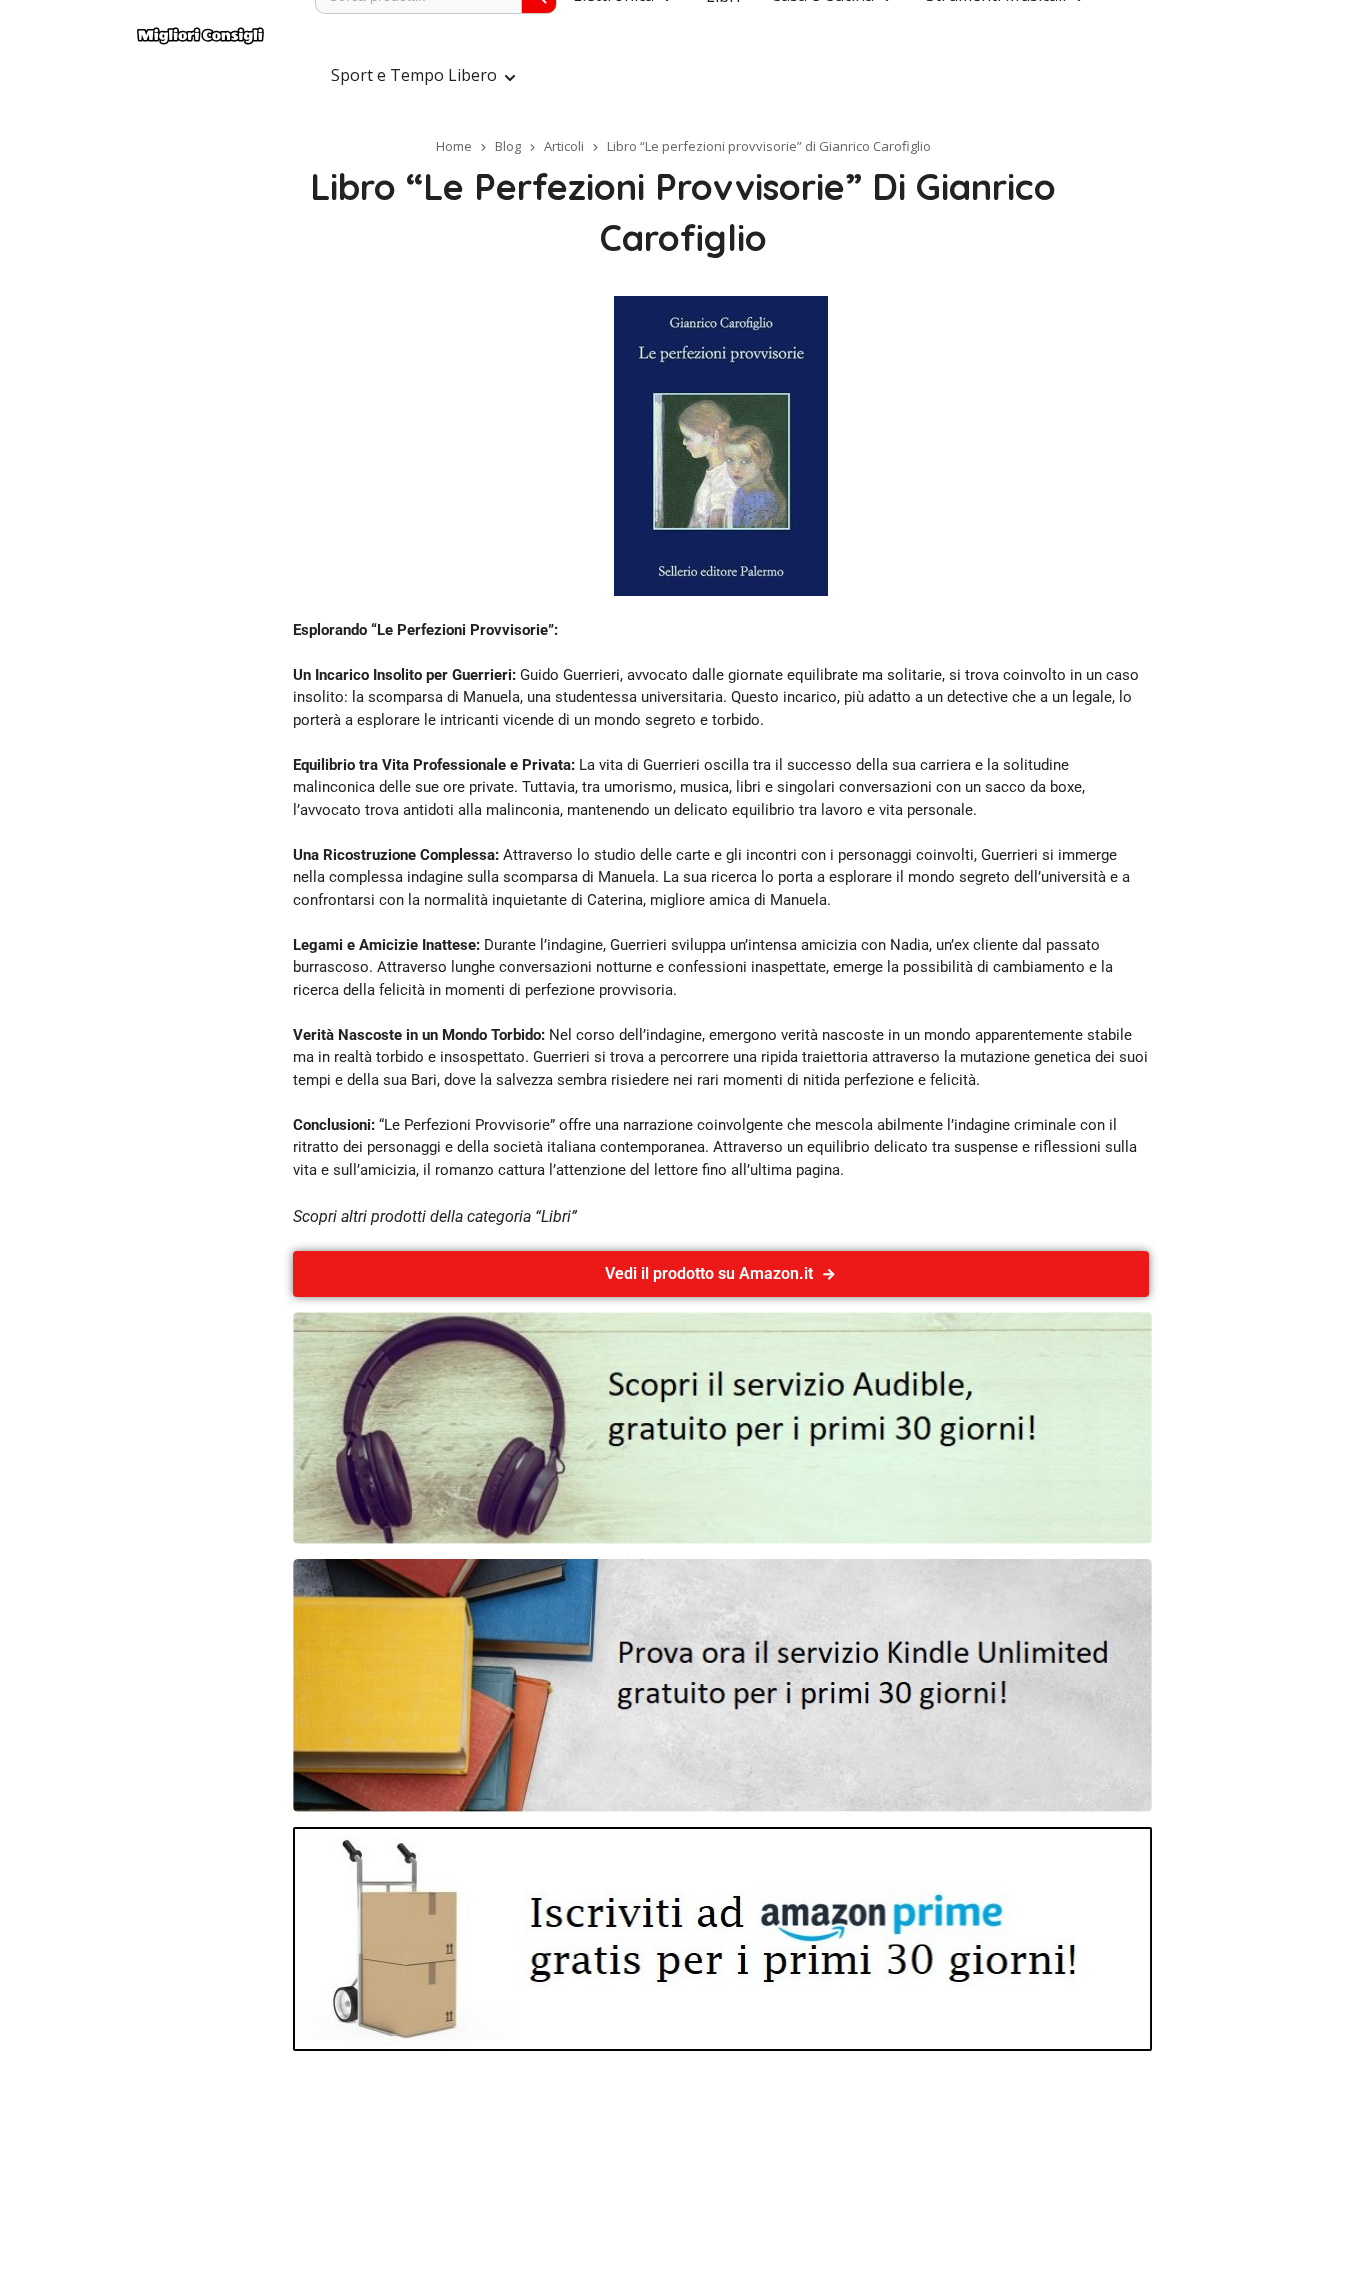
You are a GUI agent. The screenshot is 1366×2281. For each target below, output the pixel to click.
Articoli (564, 146)
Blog (508, 146)
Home (454, 146)
